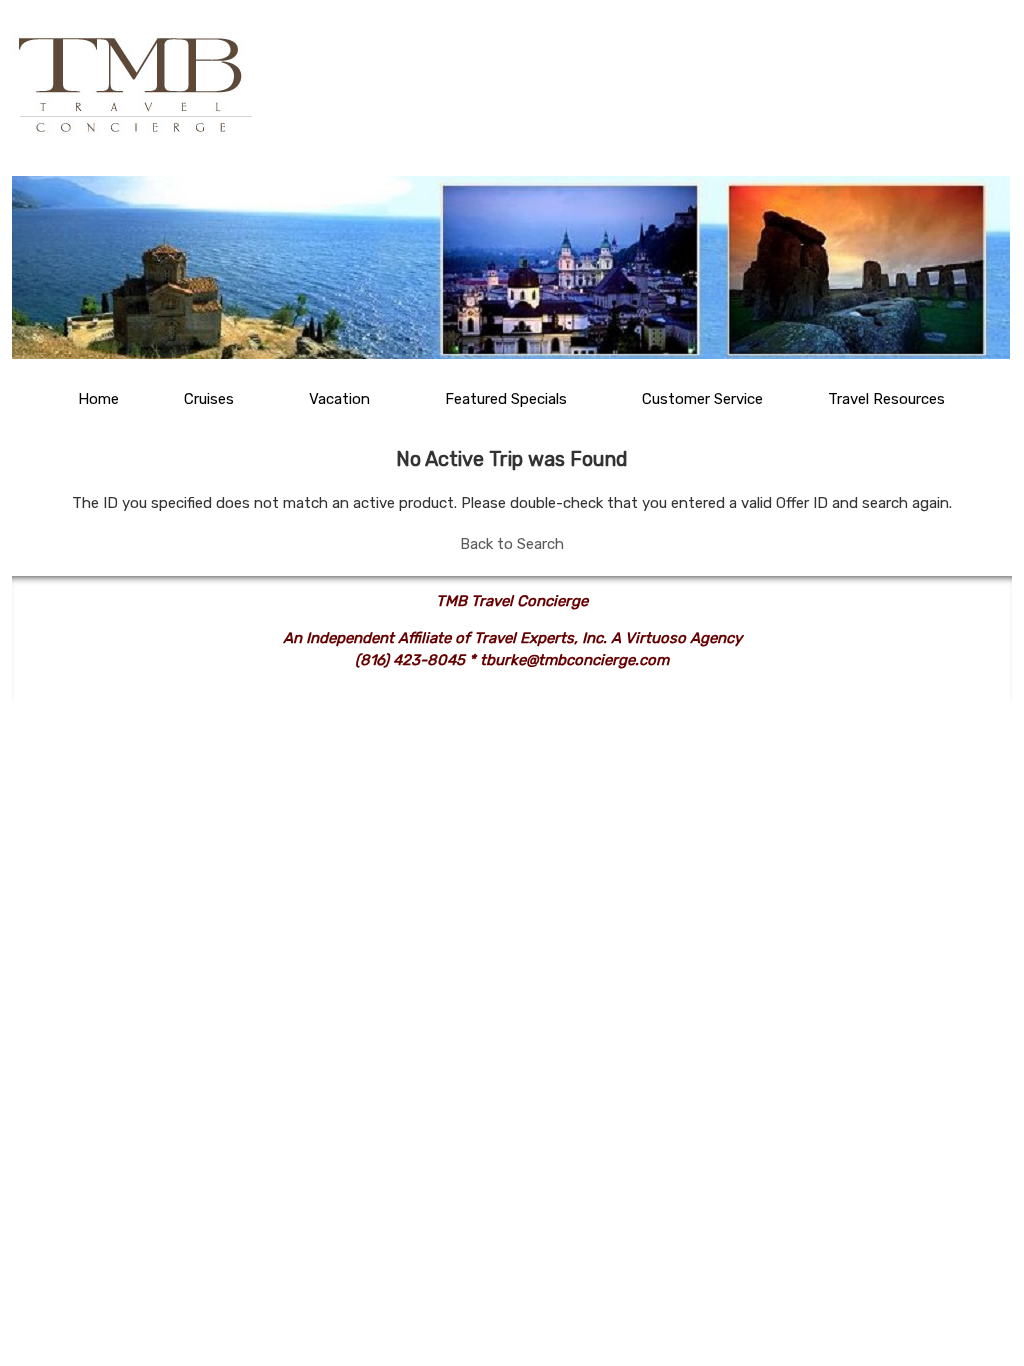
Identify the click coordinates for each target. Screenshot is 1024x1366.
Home (98, 399)
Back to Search (512, 544)
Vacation (339, 399)
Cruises (209, 399)
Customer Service (702, 399)
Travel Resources (886, 399)
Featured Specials (506, 399)
